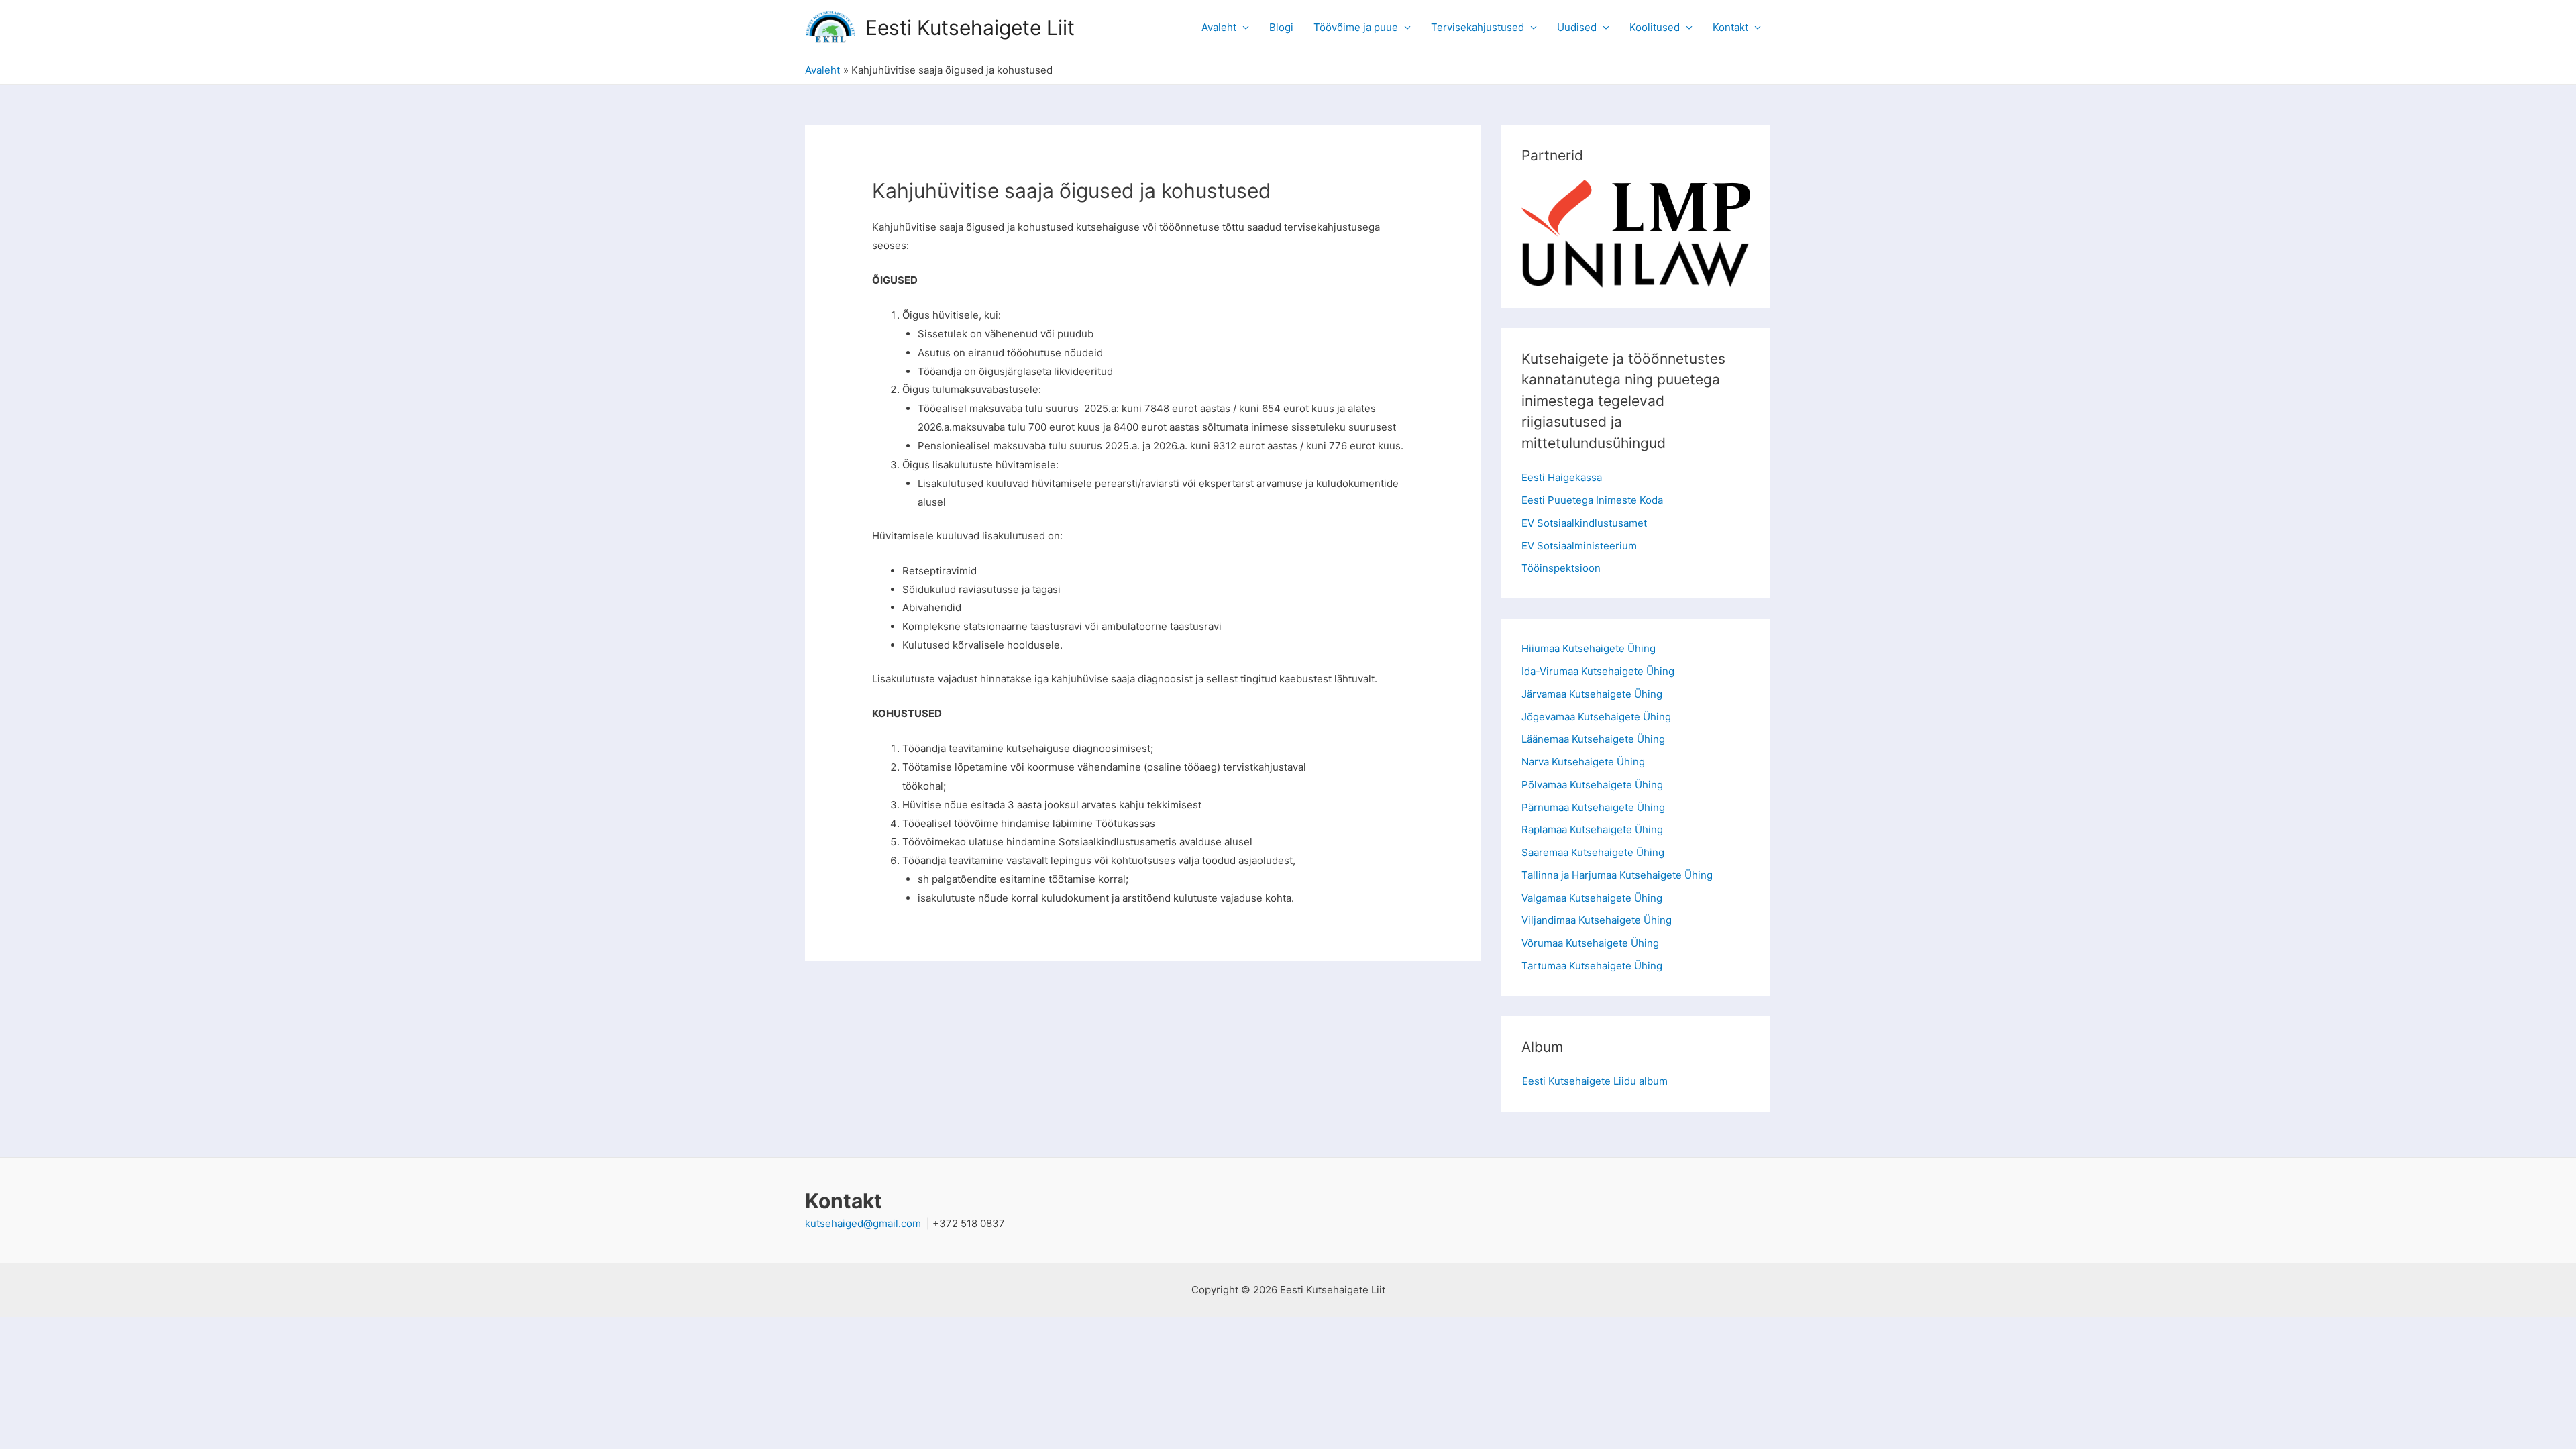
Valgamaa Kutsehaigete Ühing (1592, 898)
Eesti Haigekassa (1562, 477)
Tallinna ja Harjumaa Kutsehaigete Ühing (1617, 875)
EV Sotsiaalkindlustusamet (1584, 523)
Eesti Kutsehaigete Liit (970, 28)
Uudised (1577, 27)
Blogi (1281, 27)
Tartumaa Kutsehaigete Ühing (1592, 966)
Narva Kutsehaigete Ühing (1583, 762)
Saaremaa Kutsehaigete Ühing (1593, 852)
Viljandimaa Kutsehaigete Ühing (1597, 920)
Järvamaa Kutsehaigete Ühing (1592, 694)
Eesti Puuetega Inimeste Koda (1592, 500)
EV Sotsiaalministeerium (1579, 546)
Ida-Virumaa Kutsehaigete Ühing (1598, 671)
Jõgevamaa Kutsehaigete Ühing (1596, 717)
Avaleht (1219, 27)
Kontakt (1730, 27)
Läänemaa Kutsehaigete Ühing (1593, 739)
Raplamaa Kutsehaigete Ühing (1592, 829)
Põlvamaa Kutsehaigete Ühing (1592, 785)
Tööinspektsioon (1561, 568)
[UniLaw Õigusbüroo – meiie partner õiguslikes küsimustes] (1636, 263)
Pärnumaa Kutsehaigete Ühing (1593, 807)
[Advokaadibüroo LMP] (1636, 208)
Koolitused (1655, 27)
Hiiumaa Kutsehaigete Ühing (1589, 648)
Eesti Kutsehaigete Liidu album (1595, 1081)
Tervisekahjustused (1478, 27)
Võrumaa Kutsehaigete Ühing (1590, 943)
